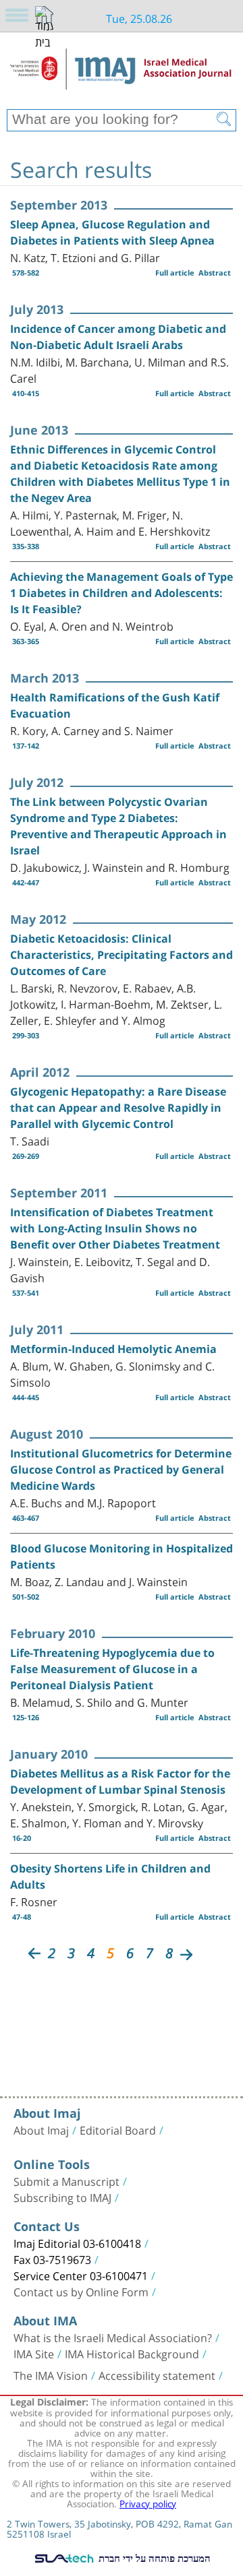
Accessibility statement (157, 2375)
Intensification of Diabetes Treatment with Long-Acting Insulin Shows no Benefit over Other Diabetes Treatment (115, 1228)
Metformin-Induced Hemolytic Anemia (113, 1349)
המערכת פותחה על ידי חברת (153, 2558)
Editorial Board (118, 2129)
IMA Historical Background (132, 2353)
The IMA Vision (51, 2375)
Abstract (215, 273)
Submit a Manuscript (66, 2180)
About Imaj (41, 2129)
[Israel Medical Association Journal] (122, 75)
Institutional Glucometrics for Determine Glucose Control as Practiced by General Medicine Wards (121, 1470)
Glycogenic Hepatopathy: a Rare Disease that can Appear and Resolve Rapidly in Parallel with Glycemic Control (118, 1108)
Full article (175, 273)
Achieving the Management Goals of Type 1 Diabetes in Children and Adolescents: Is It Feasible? (122, 593)
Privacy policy (148, 2503)
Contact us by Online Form (81, 2291)
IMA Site (34, 2353)
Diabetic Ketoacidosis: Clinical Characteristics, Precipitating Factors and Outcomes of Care (122, 955)
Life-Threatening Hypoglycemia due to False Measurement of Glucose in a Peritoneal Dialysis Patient (112, 1669)
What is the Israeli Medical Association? (113, 2337)
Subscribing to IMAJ (62, 2197)
